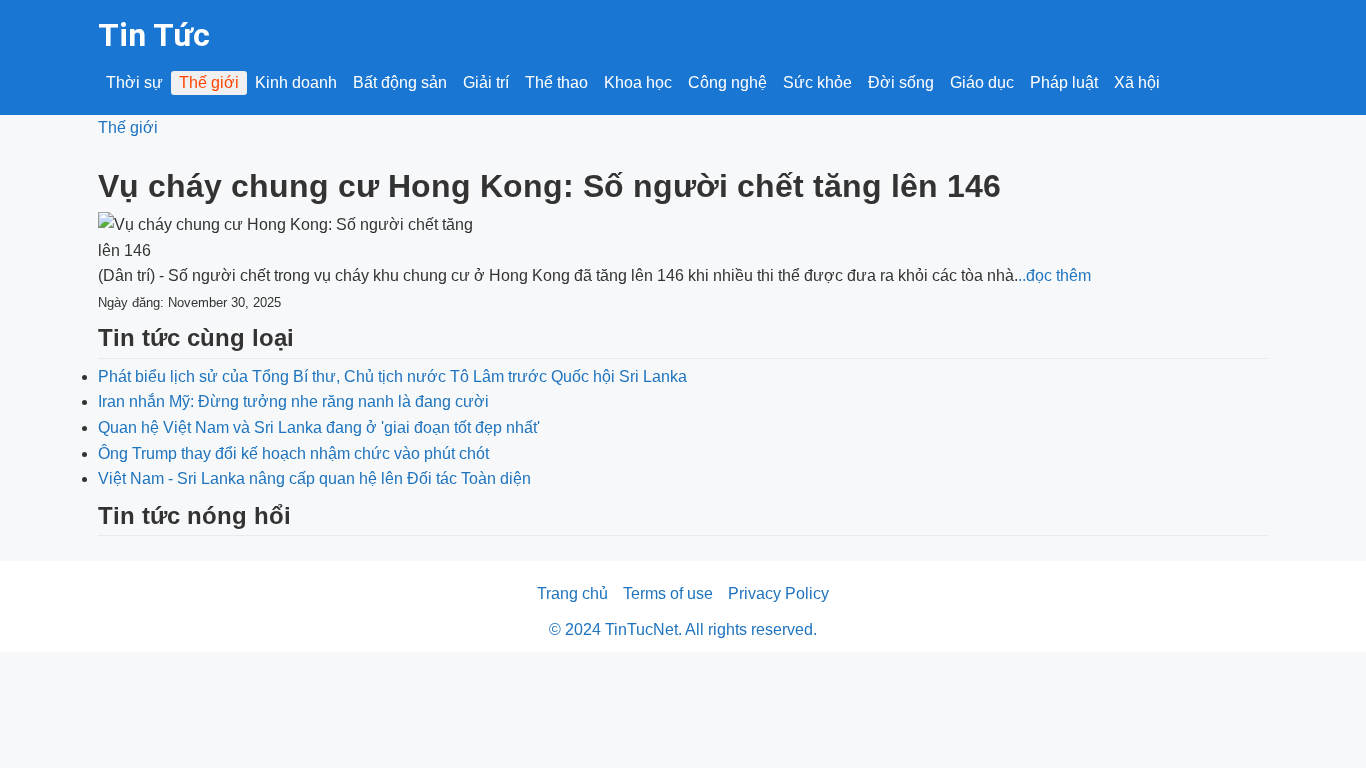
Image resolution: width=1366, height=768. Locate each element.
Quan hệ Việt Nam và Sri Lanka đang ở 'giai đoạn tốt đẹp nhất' (319, 427)
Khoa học (638, 82)
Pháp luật (1064, 82)
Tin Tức (154, 35)
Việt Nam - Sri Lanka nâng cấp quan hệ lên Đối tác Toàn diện (314, 478)
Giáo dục (982, 82)
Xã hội (1137, 82)
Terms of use (668, 593)
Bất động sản (400, 82)
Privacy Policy (778, 593)
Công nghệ (727, 82)
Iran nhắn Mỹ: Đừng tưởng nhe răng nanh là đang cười (293, 401)
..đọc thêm (1054, 275)
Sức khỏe (817, 82)
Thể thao (556, 82)
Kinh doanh (296, 82)
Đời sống (901, 82)
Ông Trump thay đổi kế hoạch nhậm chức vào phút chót (293, 453)
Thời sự (134, 82)
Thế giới (209, 82)
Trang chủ (572, 593)
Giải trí (486, 82)
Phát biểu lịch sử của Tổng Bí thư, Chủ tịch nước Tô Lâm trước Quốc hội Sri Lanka (392, 376)
